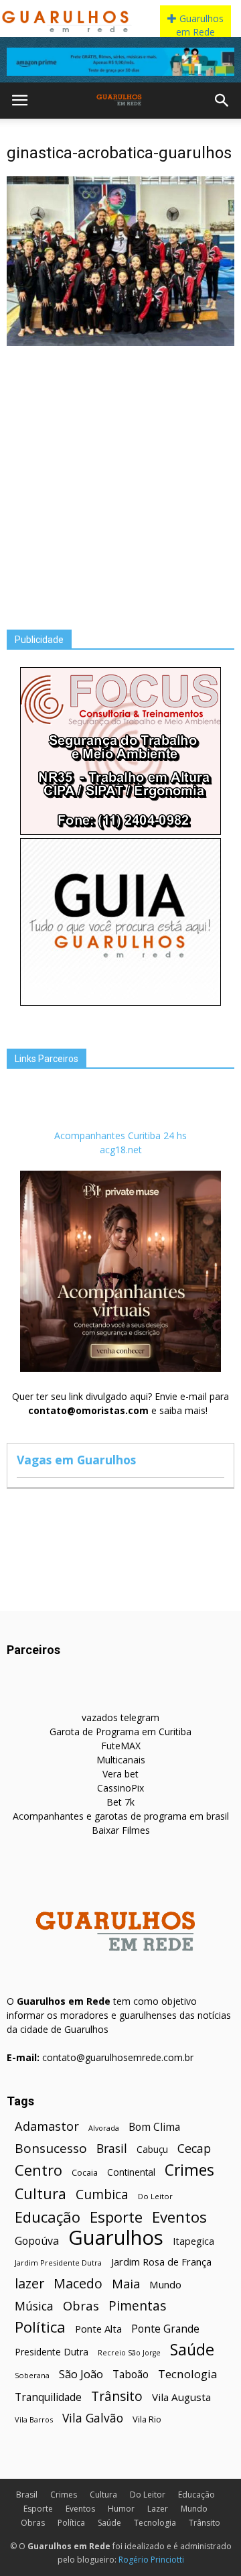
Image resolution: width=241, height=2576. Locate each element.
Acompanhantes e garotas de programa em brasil (121, 1816)
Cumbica (102, 2195)
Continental (131, 2172)
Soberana (32, 2375)
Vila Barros (34, 2419)
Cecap (194, 2149)
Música (34, 2306)
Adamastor (47, 2126)
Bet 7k (120, 1802)
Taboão (131, 2375)
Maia (126, 2283)
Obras (81, 2305)
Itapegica (193, 2241)
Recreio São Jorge (129, 2353)
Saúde (192, 2350)
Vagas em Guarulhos (76, 1460)
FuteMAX (121, 1746)
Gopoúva (37, 2241)
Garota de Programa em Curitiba (120, 1732)
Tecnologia (188, 2374)
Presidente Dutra (52, 2352)
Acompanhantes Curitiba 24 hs (120, 1135)
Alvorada (104, 2128)
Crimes (189, 2170)
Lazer (158, 2509)
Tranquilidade (48, 2397)
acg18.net (121, 1150)
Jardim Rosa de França (161, 2262)
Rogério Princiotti (151, 2560)
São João (81, 2374)
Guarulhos (116, 2238)
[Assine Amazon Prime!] (120, 62)
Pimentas (138, 2305)
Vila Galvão (93, 2418)
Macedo (78, 2283)
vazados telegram (120, 1717)
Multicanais (121, 1760)
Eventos (179, 2217)
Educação (48, 2217)
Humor (121, 2509)
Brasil (112, 2149)
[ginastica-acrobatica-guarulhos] (120, 343)
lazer (29, 2283)
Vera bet (120, 1774)
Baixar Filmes (121, 1830)
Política (40, 2327)
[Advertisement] (120, 477)
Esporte (116, 2217)
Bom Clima (154, 2127)
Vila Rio (147, 2419)
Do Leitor (155, 2196)
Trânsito (117, 2396)
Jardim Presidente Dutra (58, 2263)
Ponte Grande (165, 2329)
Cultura (41, 2193)
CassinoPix (120, 1788)
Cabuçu (152, 2149)
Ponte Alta (98, 2329)
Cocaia (85, 2173)
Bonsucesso (51, 2149)
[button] (222, 101)
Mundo (165, 2284)
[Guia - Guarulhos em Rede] (120, 1002)
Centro (38, 2170)
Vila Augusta (181, 2397)
